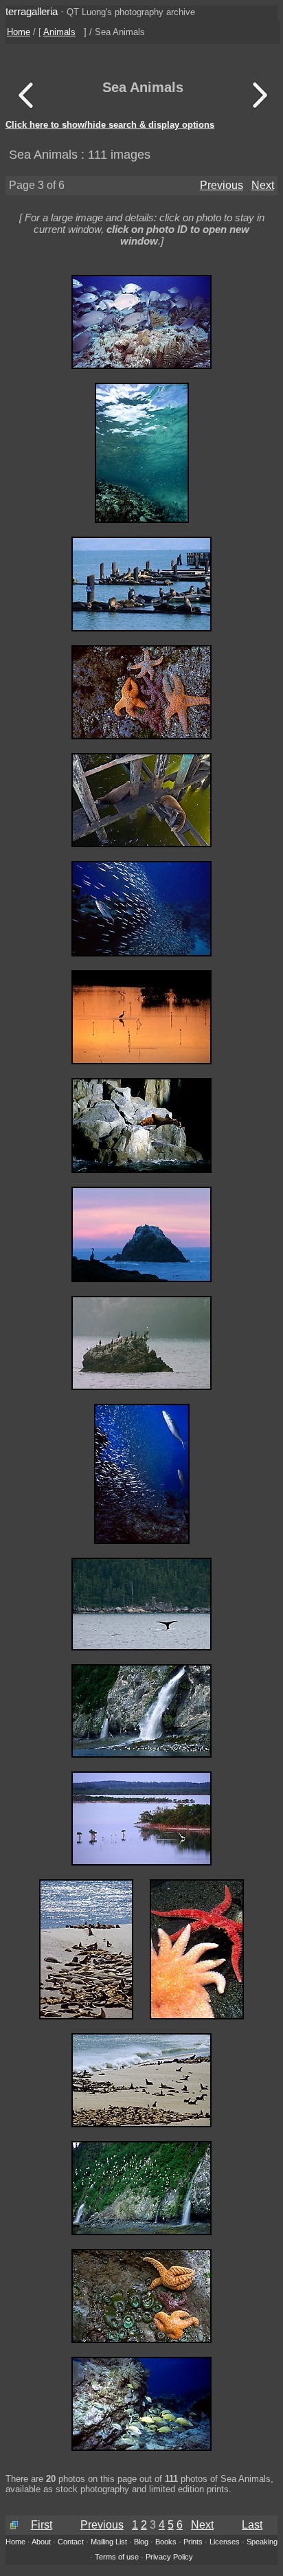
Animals (59, 32)
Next (263, 185)
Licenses (225, 2542)
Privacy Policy (169, 2557)
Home (19, 32)
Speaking (262, 2542)
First (42, 2525)
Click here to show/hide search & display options (110, 125)
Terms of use (117, 2557)
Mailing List (109, 2542)
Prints (193, 2542)
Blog (141, 2542)
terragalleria (32, 11)
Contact (71, 2542)
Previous (222, 185)
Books (166, 2542)
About (41, 2542)
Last (252, 2525)
